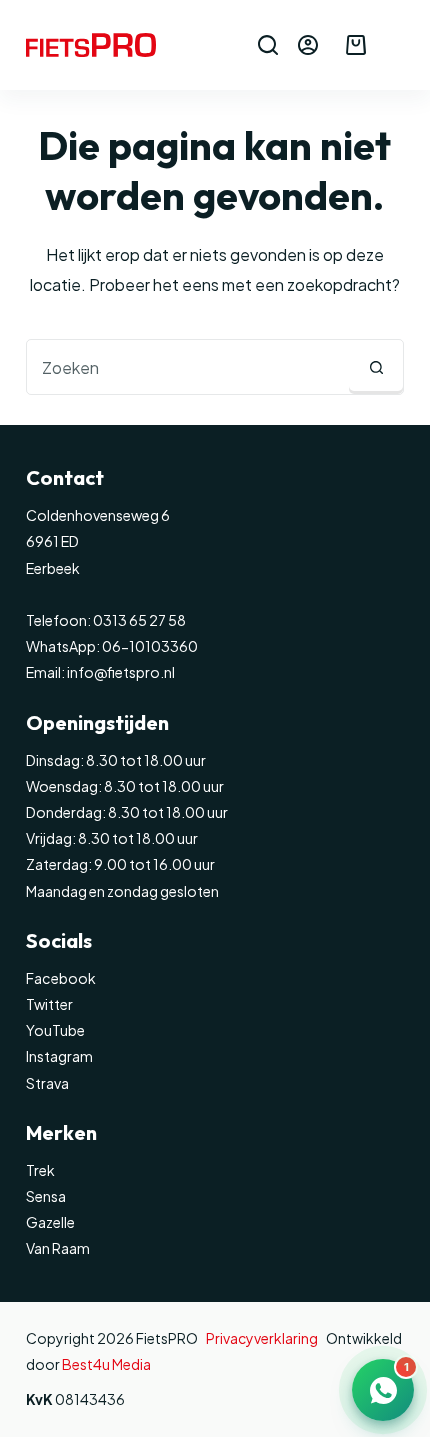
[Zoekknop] (376, 367)
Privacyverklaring (262, 1338)
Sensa (46, 1196)
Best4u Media (106, 1364)
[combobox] (188, 367)
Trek (40, 1170)
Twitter (49, 1004)
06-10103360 (150, 646)
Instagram (59, 1056)
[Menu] (395, 45)
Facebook (61, 978)
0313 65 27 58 (138, 620)
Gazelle (50, 1222)
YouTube (55, 1030)
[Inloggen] (308, 45)
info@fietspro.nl (120, 672)
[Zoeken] (268, 45)
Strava (47, 1083)
